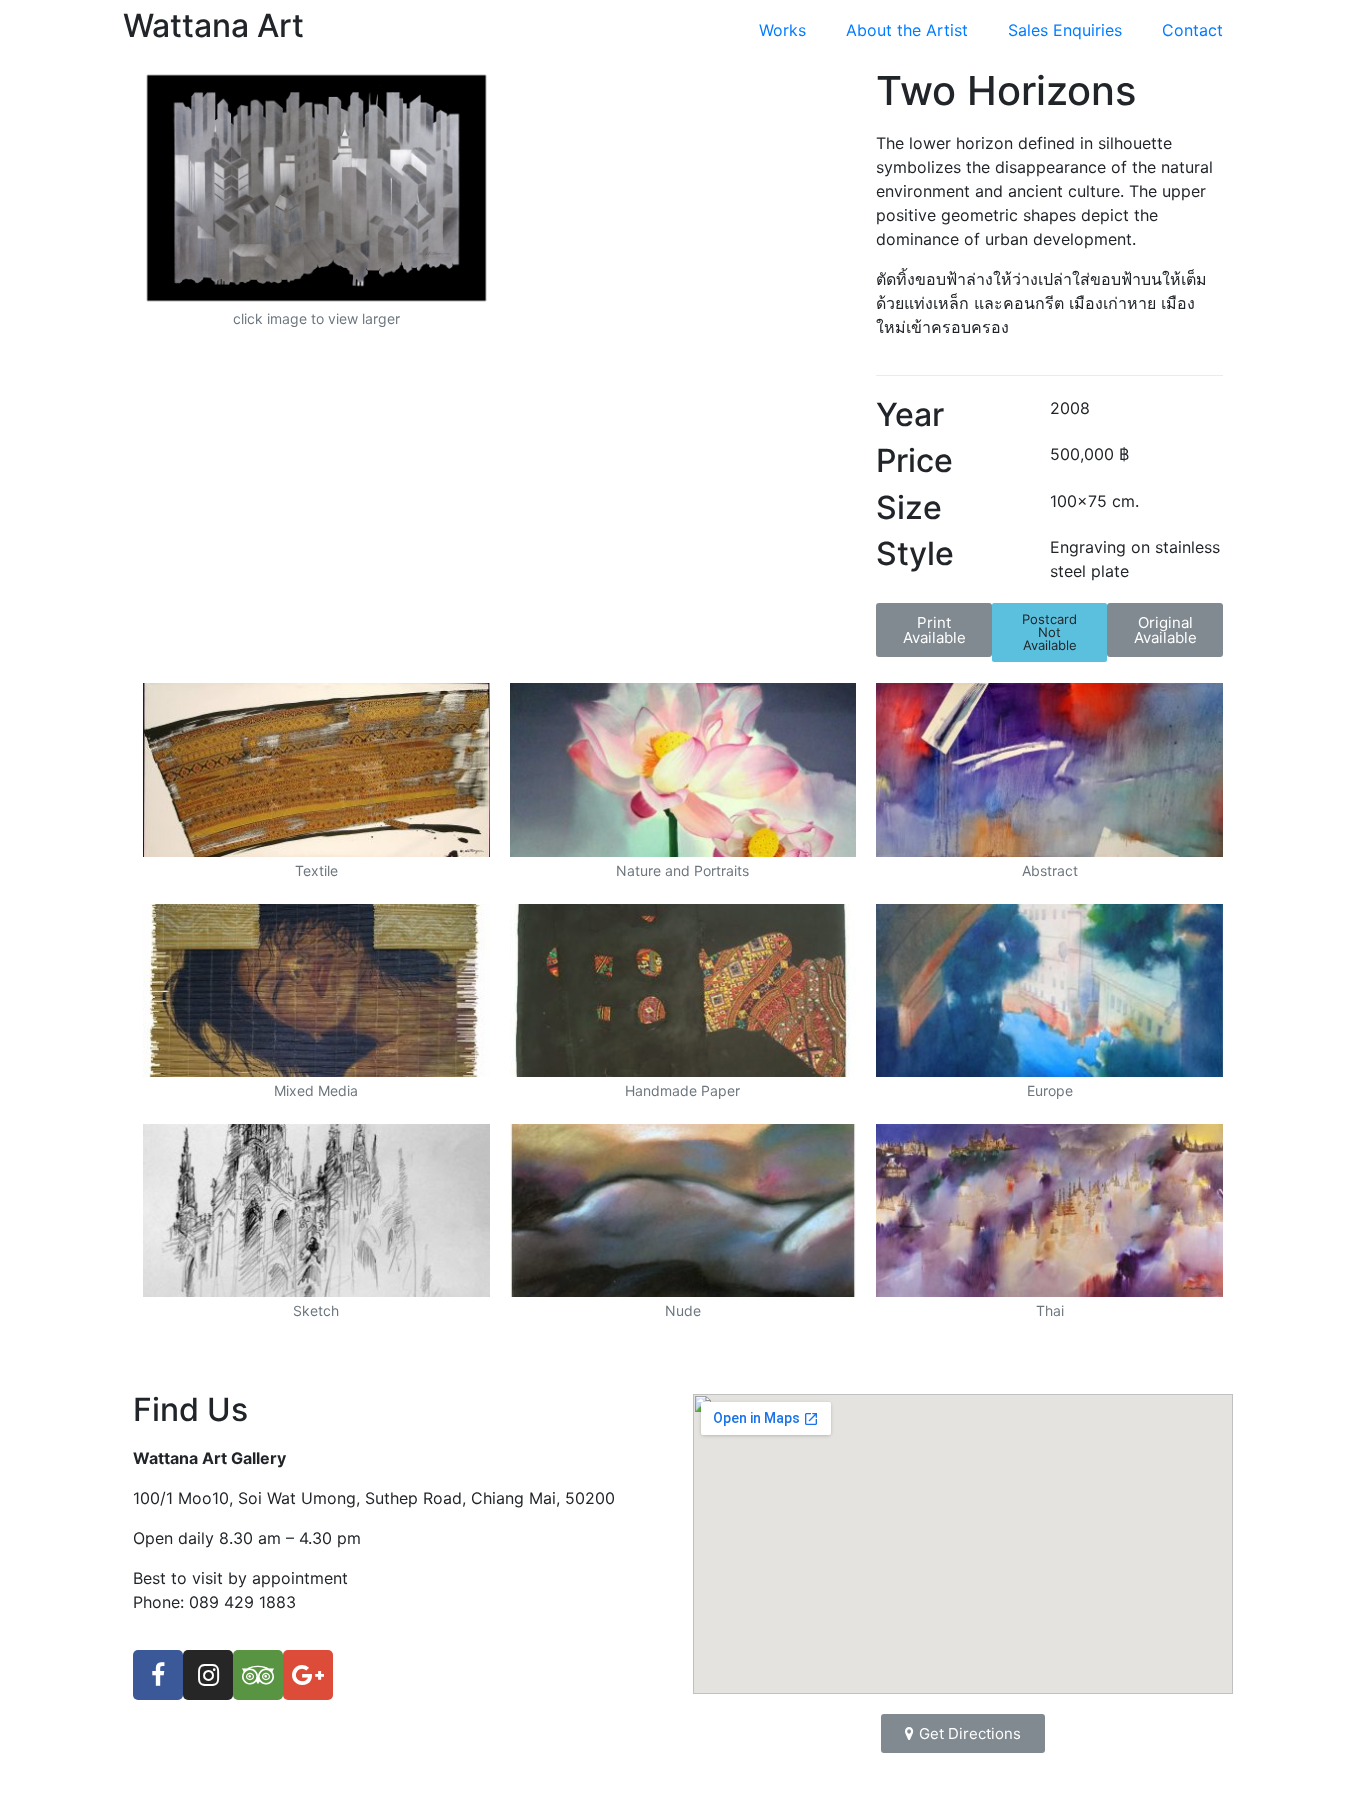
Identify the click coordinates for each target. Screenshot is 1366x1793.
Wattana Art (213, 25)
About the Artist (907, 30)
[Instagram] (208, 1675)
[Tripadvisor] (258, 1675)
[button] (934, 630)
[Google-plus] (308, 1675)
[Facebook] (158, 1675)
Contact (1192, 30)
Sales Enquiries (1065, 30)
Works (782, 30)
